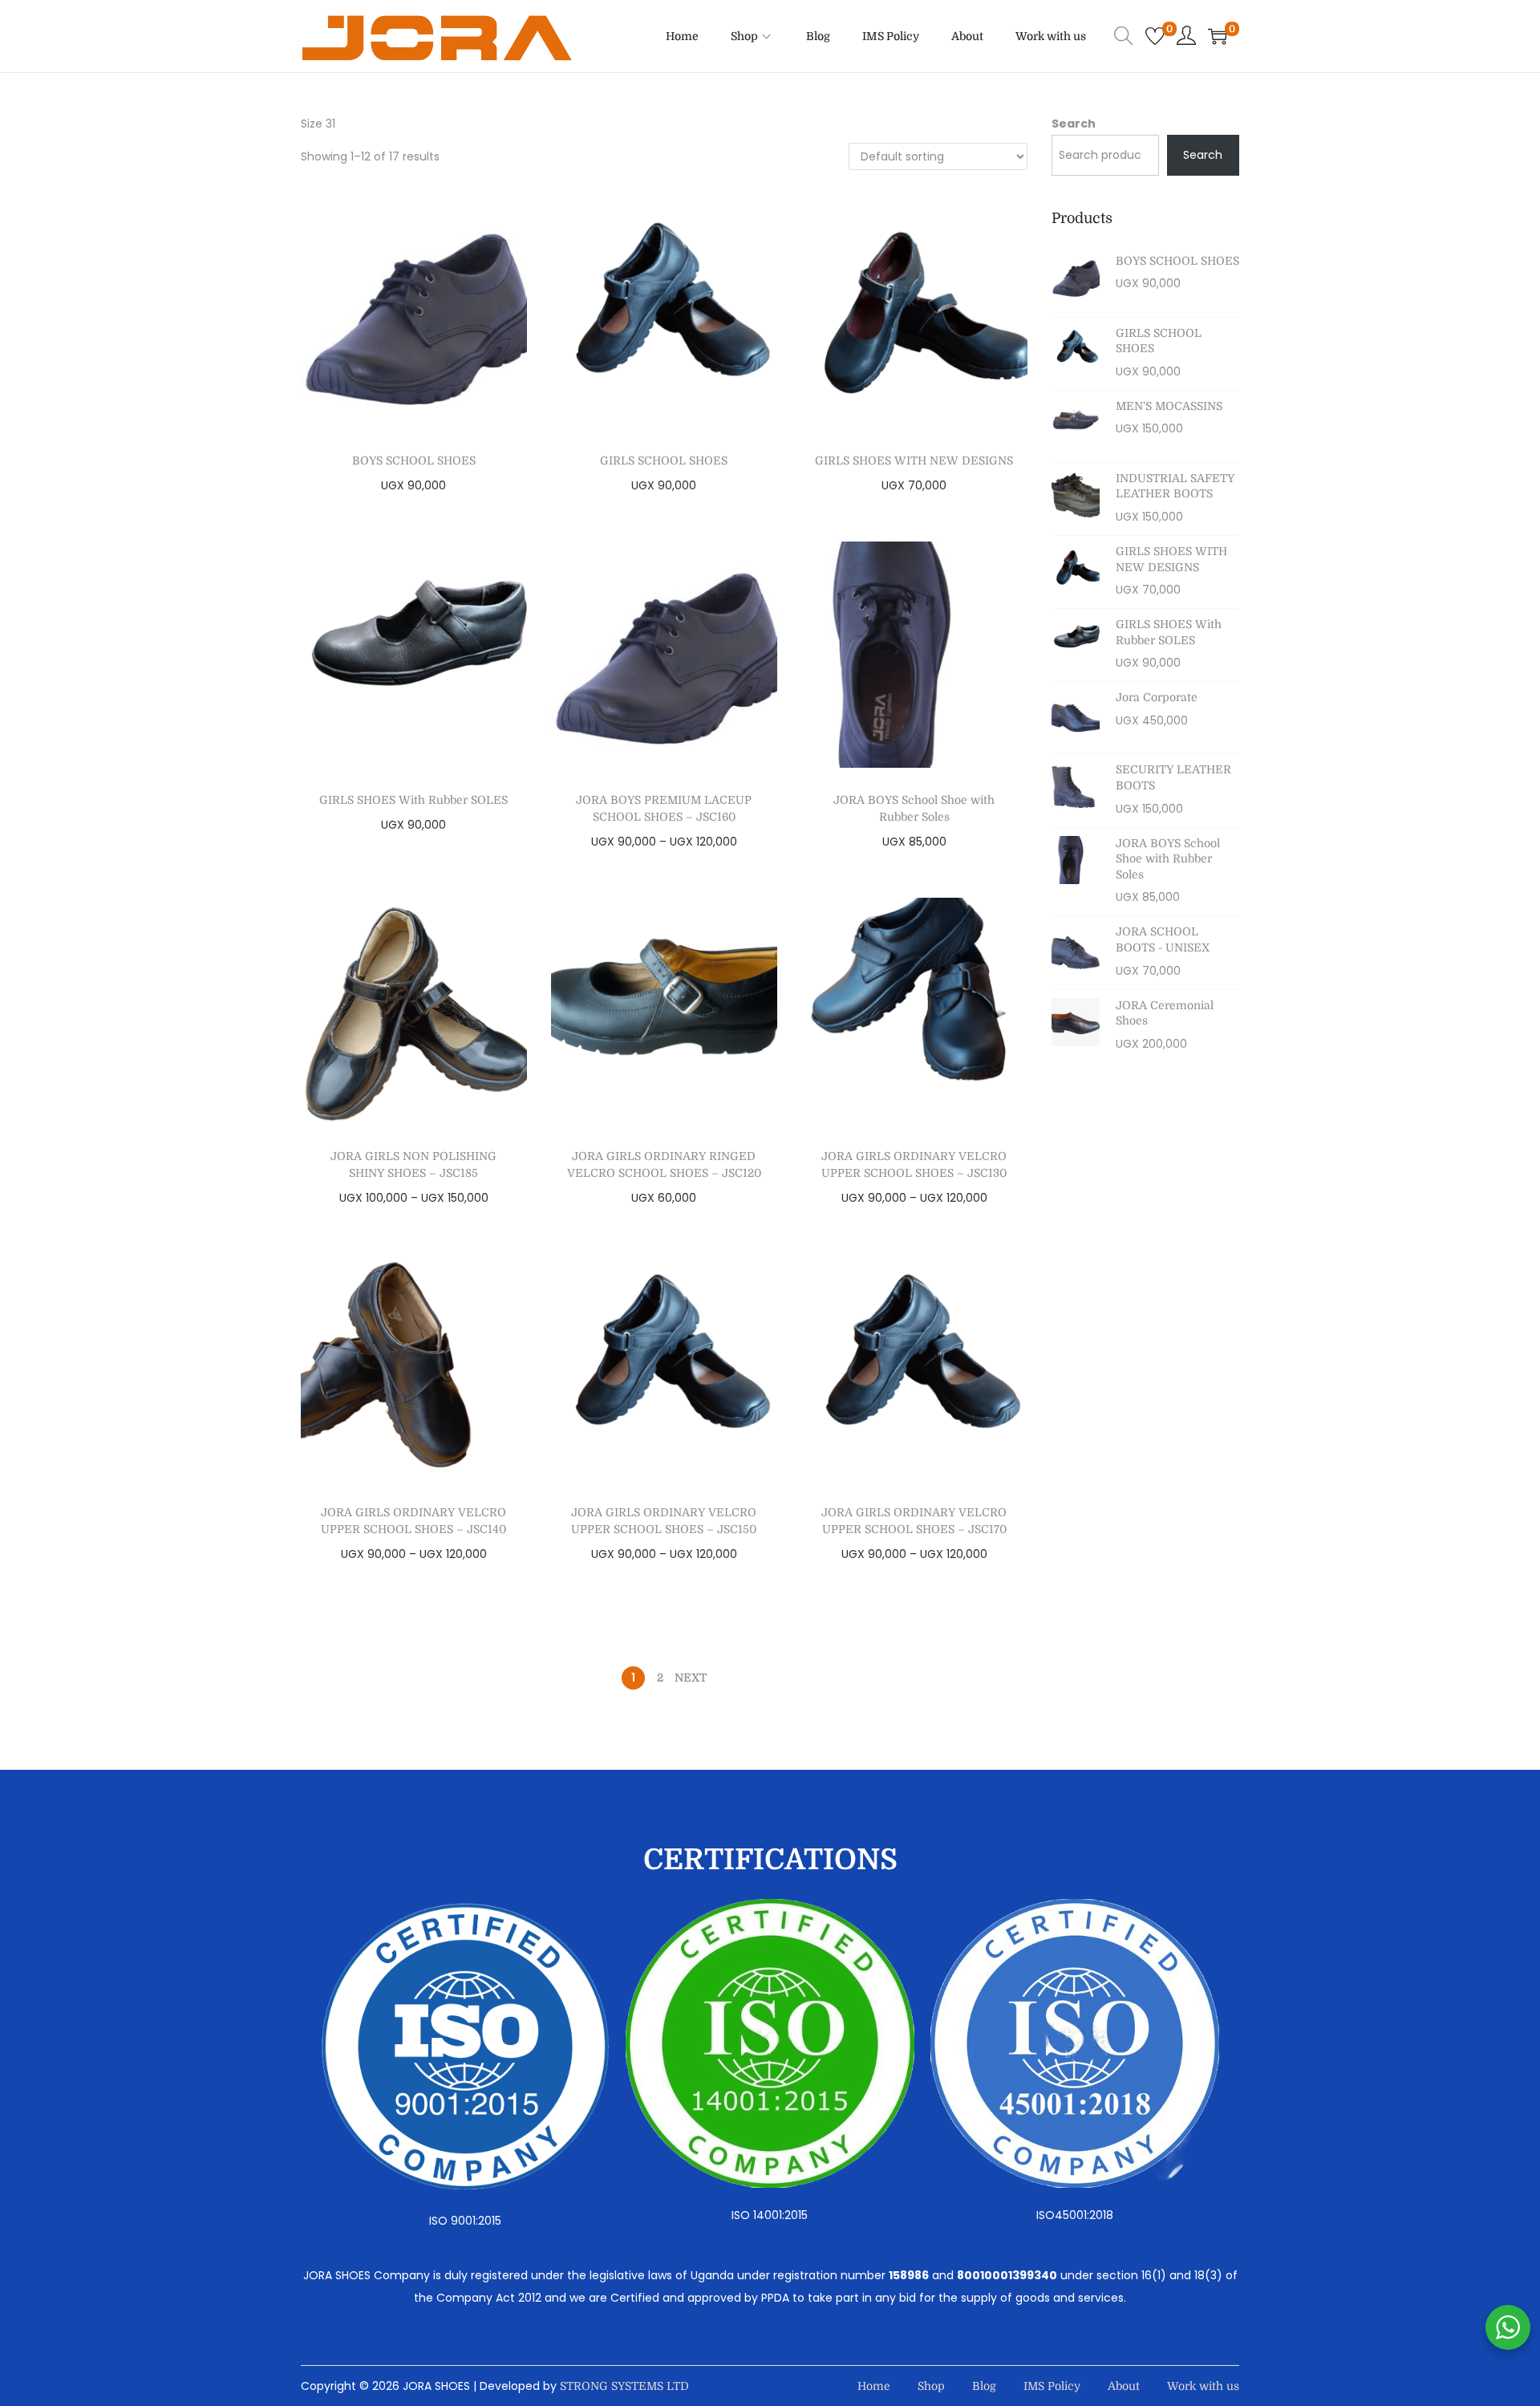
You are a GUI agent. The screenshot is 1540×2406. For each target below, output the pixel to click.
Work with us (1203, 2386)
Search (1074, 124)
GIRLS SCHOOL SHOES (664, 461)
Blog (984, 2386)
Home (874, 2386)
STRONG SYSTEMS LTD (624, 2386)
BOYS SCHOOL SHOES (414, 461)
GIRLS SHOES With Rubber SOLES (413, 800)
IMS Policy (1052, 2386)
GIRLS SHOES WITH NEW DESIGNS (914, 461)
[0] (1155, 36)
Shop (931, 2386)
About (1124, 2386)
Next (691, 1678)
